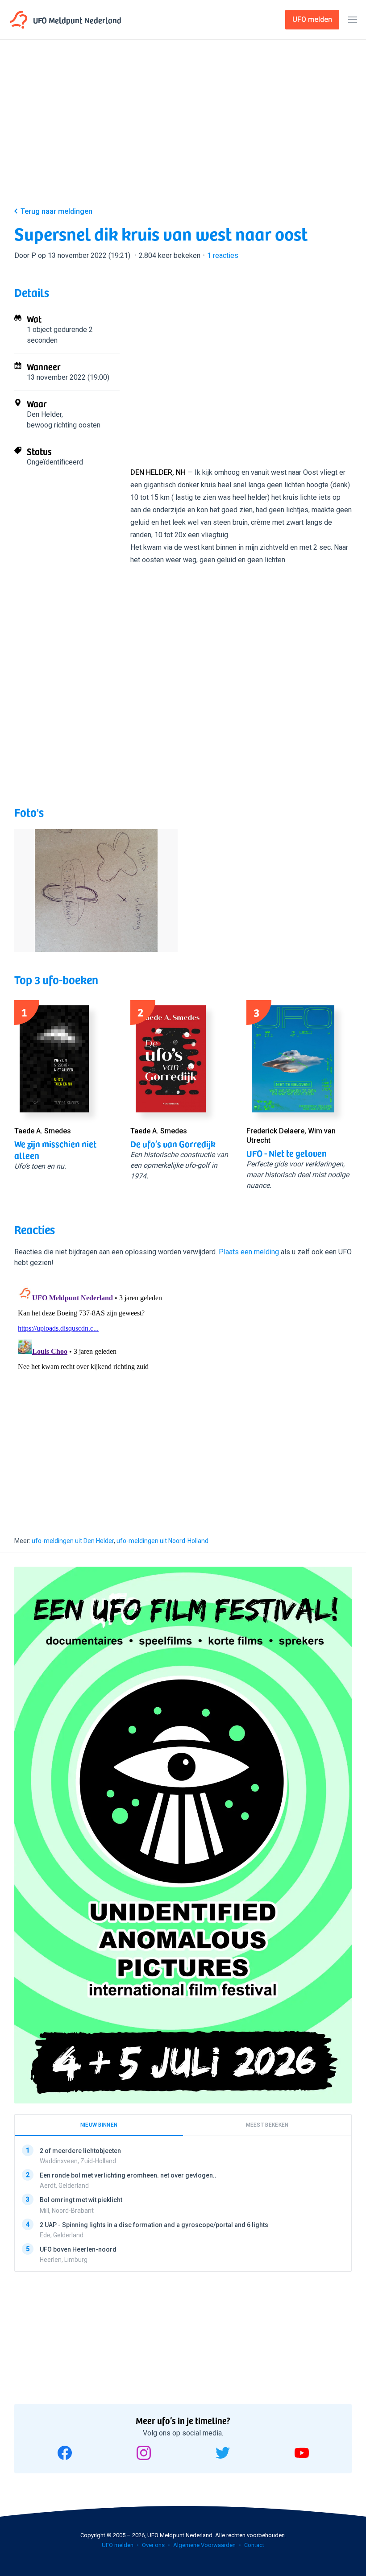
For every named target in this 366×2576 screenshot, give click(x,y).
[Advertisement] (183, 130)
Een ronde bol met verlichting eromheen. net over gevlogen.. (128, 2175)
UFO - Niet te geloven (287, 1153)
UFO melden (118, 2545)
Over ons (153, 2545)
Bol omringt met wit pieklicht (81, 2200)
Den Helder (44, 414)
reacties (223, 255)
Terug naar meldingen (56, 211)
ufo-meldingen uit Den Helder (73, 1541)
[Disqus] (183, 1394)
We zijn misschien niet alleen (55, 1149)
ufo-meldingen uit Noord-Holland (162, 1541)
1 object (39, 330)
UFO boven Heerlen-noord (78, 2249)
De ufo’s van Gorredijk (173, 1144)
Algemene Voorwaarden (204, 2545)
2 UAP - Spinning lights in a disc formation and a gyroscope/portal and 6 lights (154, 2224)
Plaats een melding (249, 1252)
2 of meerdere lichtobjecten (80, 2151)
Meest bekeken (267, 2125)
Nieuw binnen (99, 2125)
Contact (254, 2545)
